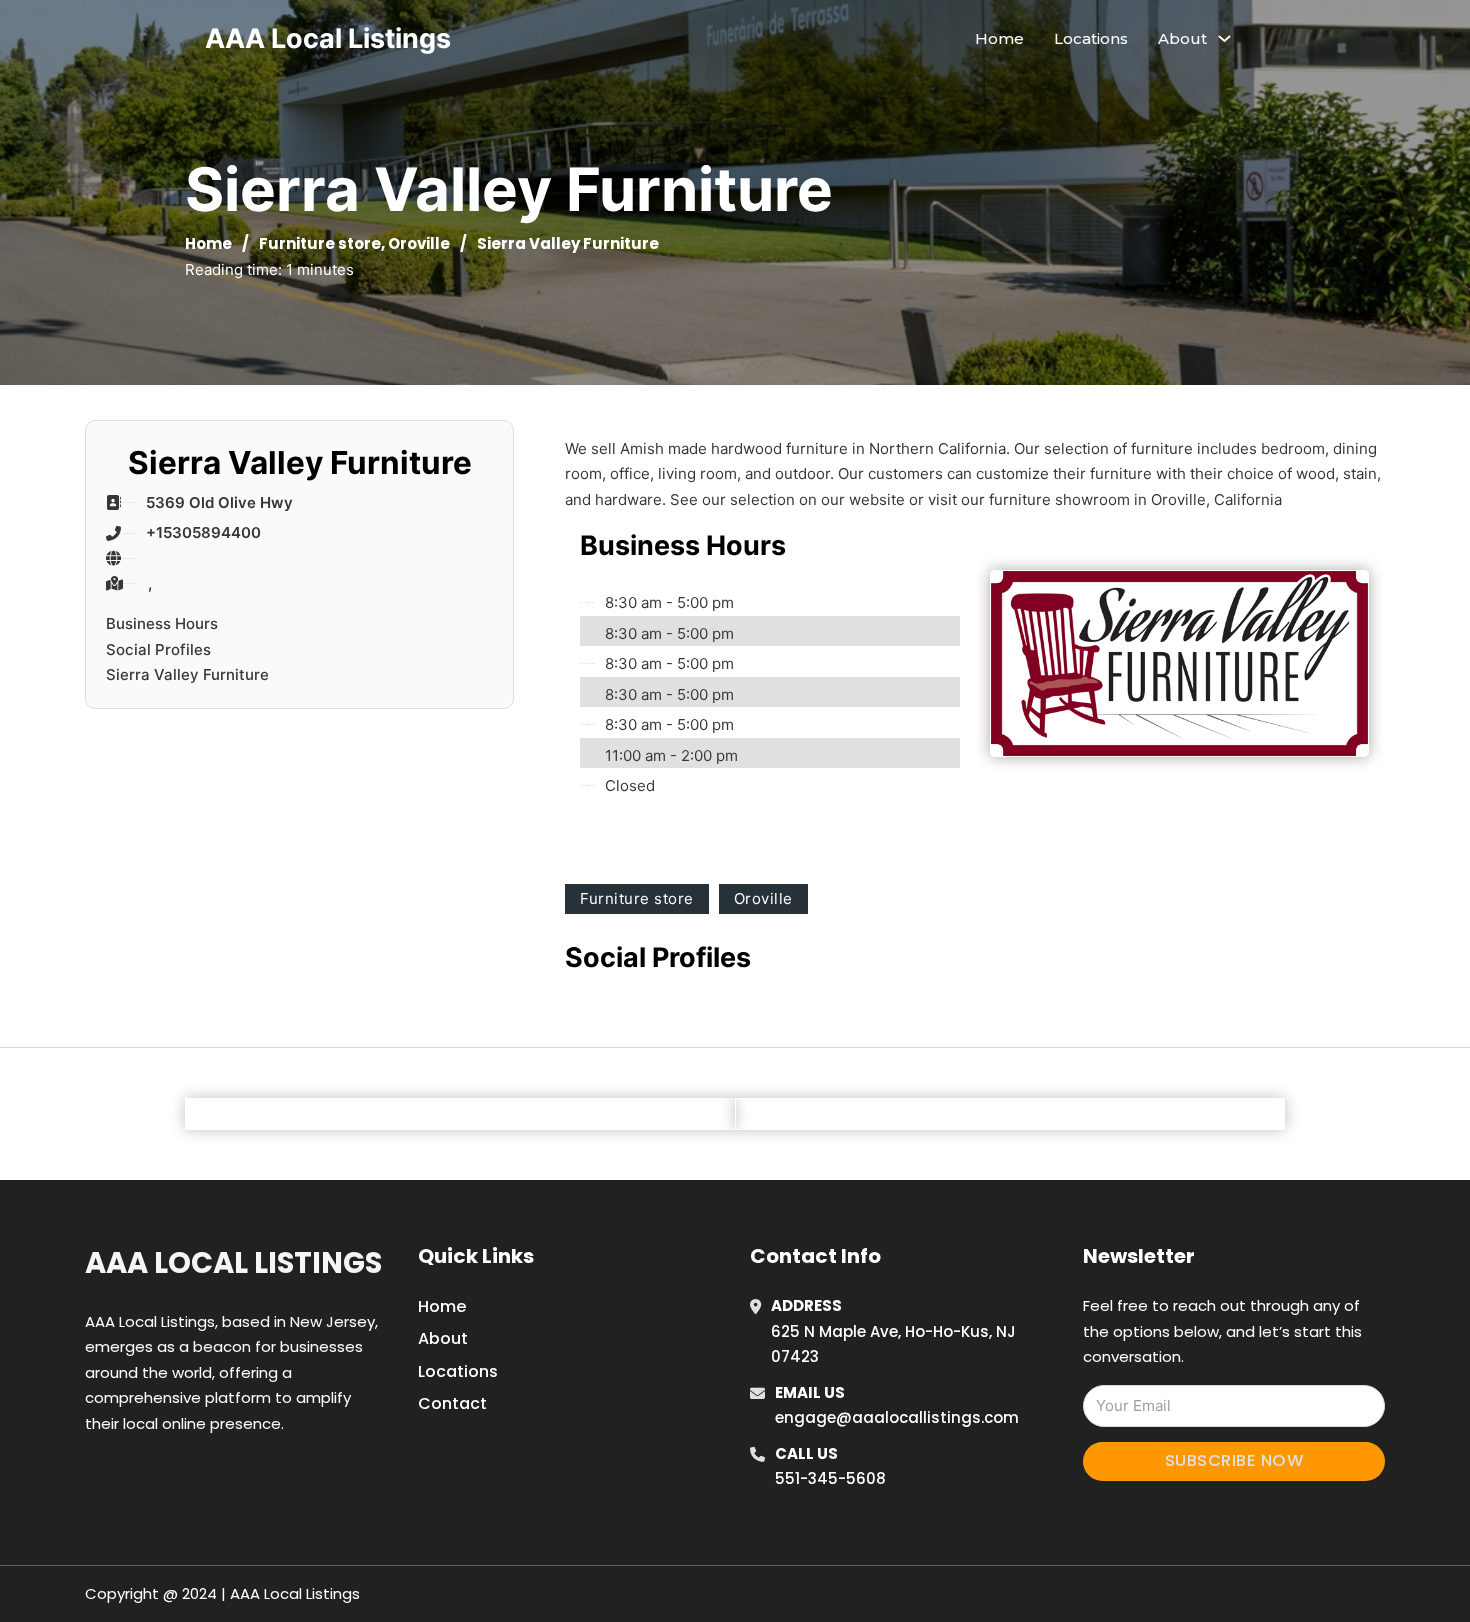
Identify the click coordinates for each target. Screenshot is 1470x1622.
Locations (1091, 38)
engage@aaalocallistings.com (897, 1417)
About (443, 1338)
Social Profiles (158, 649)
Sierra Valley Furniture (187, 674)
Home (999, 38)
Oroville (419, 243)
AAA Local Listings (328, 38)
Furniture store (320, 243)
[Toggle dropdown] (1224, 38)
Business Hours (162, 623)
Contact (452, 1403)
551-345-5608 (830, 1478)
